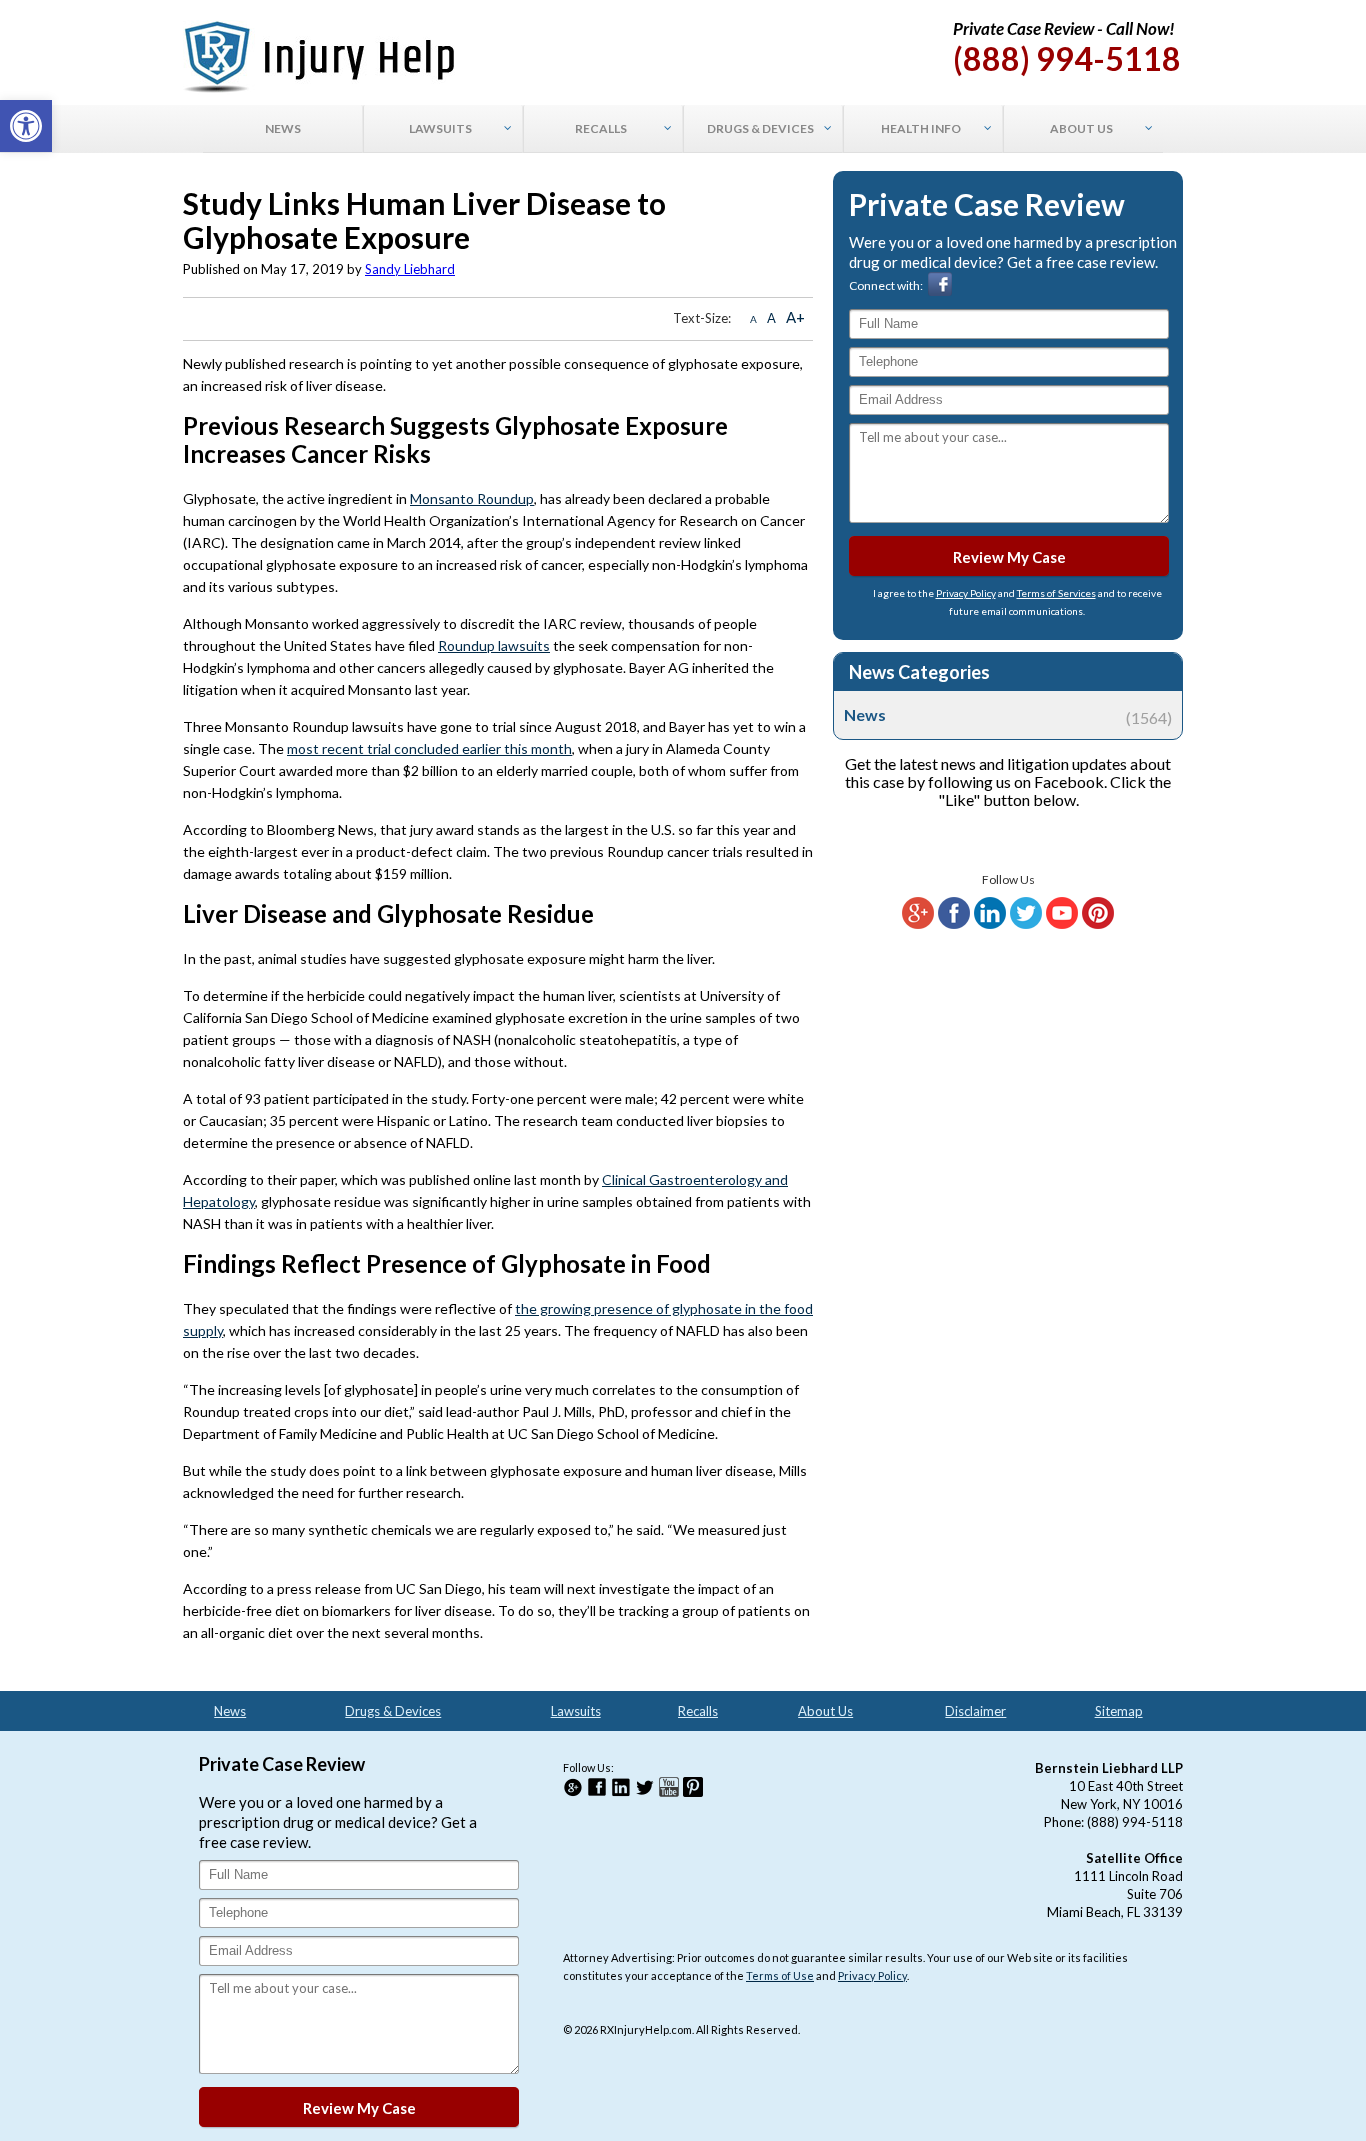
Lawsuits (576, 1711)
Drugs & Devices (393, 1711)
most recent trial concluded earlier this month (429, 748)
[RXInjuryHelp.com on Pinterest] (1098, 924)
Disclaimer (975, 1711)
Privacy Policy (966, 593)
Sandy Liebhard (410, 269)
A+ (795, 317)
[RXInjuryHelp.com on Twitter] (1026, 924)
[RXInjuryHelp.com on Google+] (918, 924)
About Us (825, 1711)
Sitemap (1119, 1711)
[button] (26, 126)
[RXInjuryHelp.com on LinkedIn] (990, 924)
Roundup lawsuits (494, 645)
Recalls (698, 1711)
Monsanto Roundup (472, 498)
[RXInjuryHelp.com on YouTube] (1062, 924)
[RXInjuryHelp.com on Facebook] (954, 924)
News (1008, 715)
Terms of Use (780, 1975)
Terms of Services (1056, 593)
